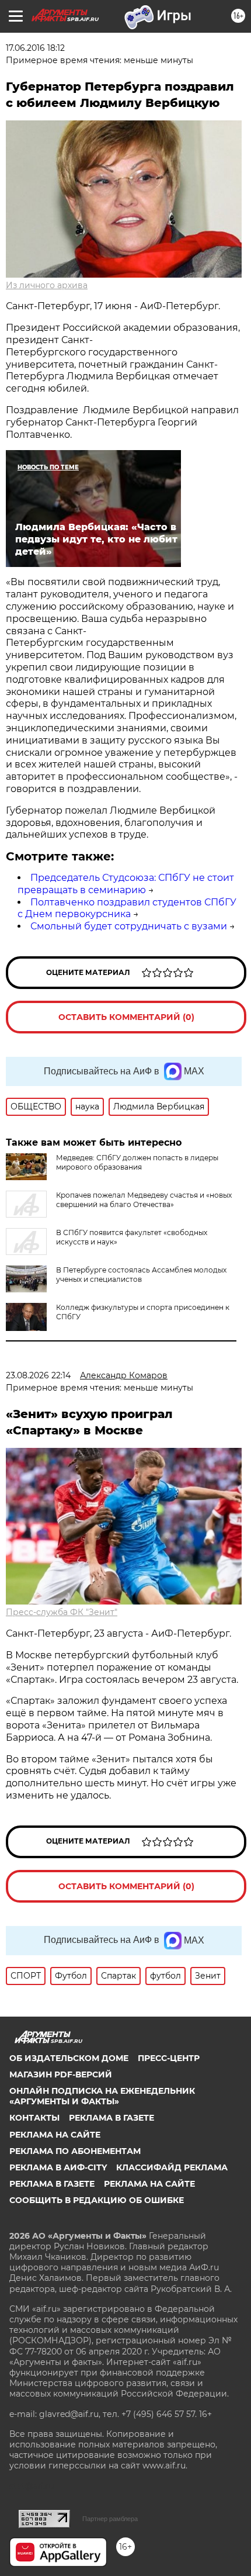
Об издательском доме (69, 2058)
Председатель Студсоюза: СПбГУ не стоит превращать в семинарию (126, 884)
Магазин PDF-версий (61, 2074)
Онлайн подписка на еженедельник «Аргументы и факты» (102, 2096)
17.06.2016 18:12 (35, 48)
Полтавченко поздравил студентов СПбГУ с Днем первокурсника (127, 908)
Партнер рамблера (110, 2519)
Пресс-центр (169, 2058)
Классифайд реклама (172, 2167)
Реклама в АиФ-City (58, 2167)
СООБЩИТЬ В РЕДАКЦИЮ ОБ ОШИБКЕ (97, 2200)
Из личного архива (47, 285)
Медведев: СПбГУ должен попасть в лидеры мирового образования (137, 1162)
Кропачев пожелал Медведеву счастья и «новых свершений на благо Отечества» (144, 1200)
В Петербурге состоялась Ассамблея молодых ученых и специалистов (141, 1275)
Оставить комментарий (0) (126, 1017)
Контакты (34, 2118)
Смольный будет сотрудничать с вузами (129, 926)
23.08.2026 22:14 (38, 1375)
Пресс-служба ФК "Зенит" (62, 1612)
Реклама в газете (111, 2118)
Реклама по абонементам (75, 2151)
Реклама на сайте (55, 2135)
